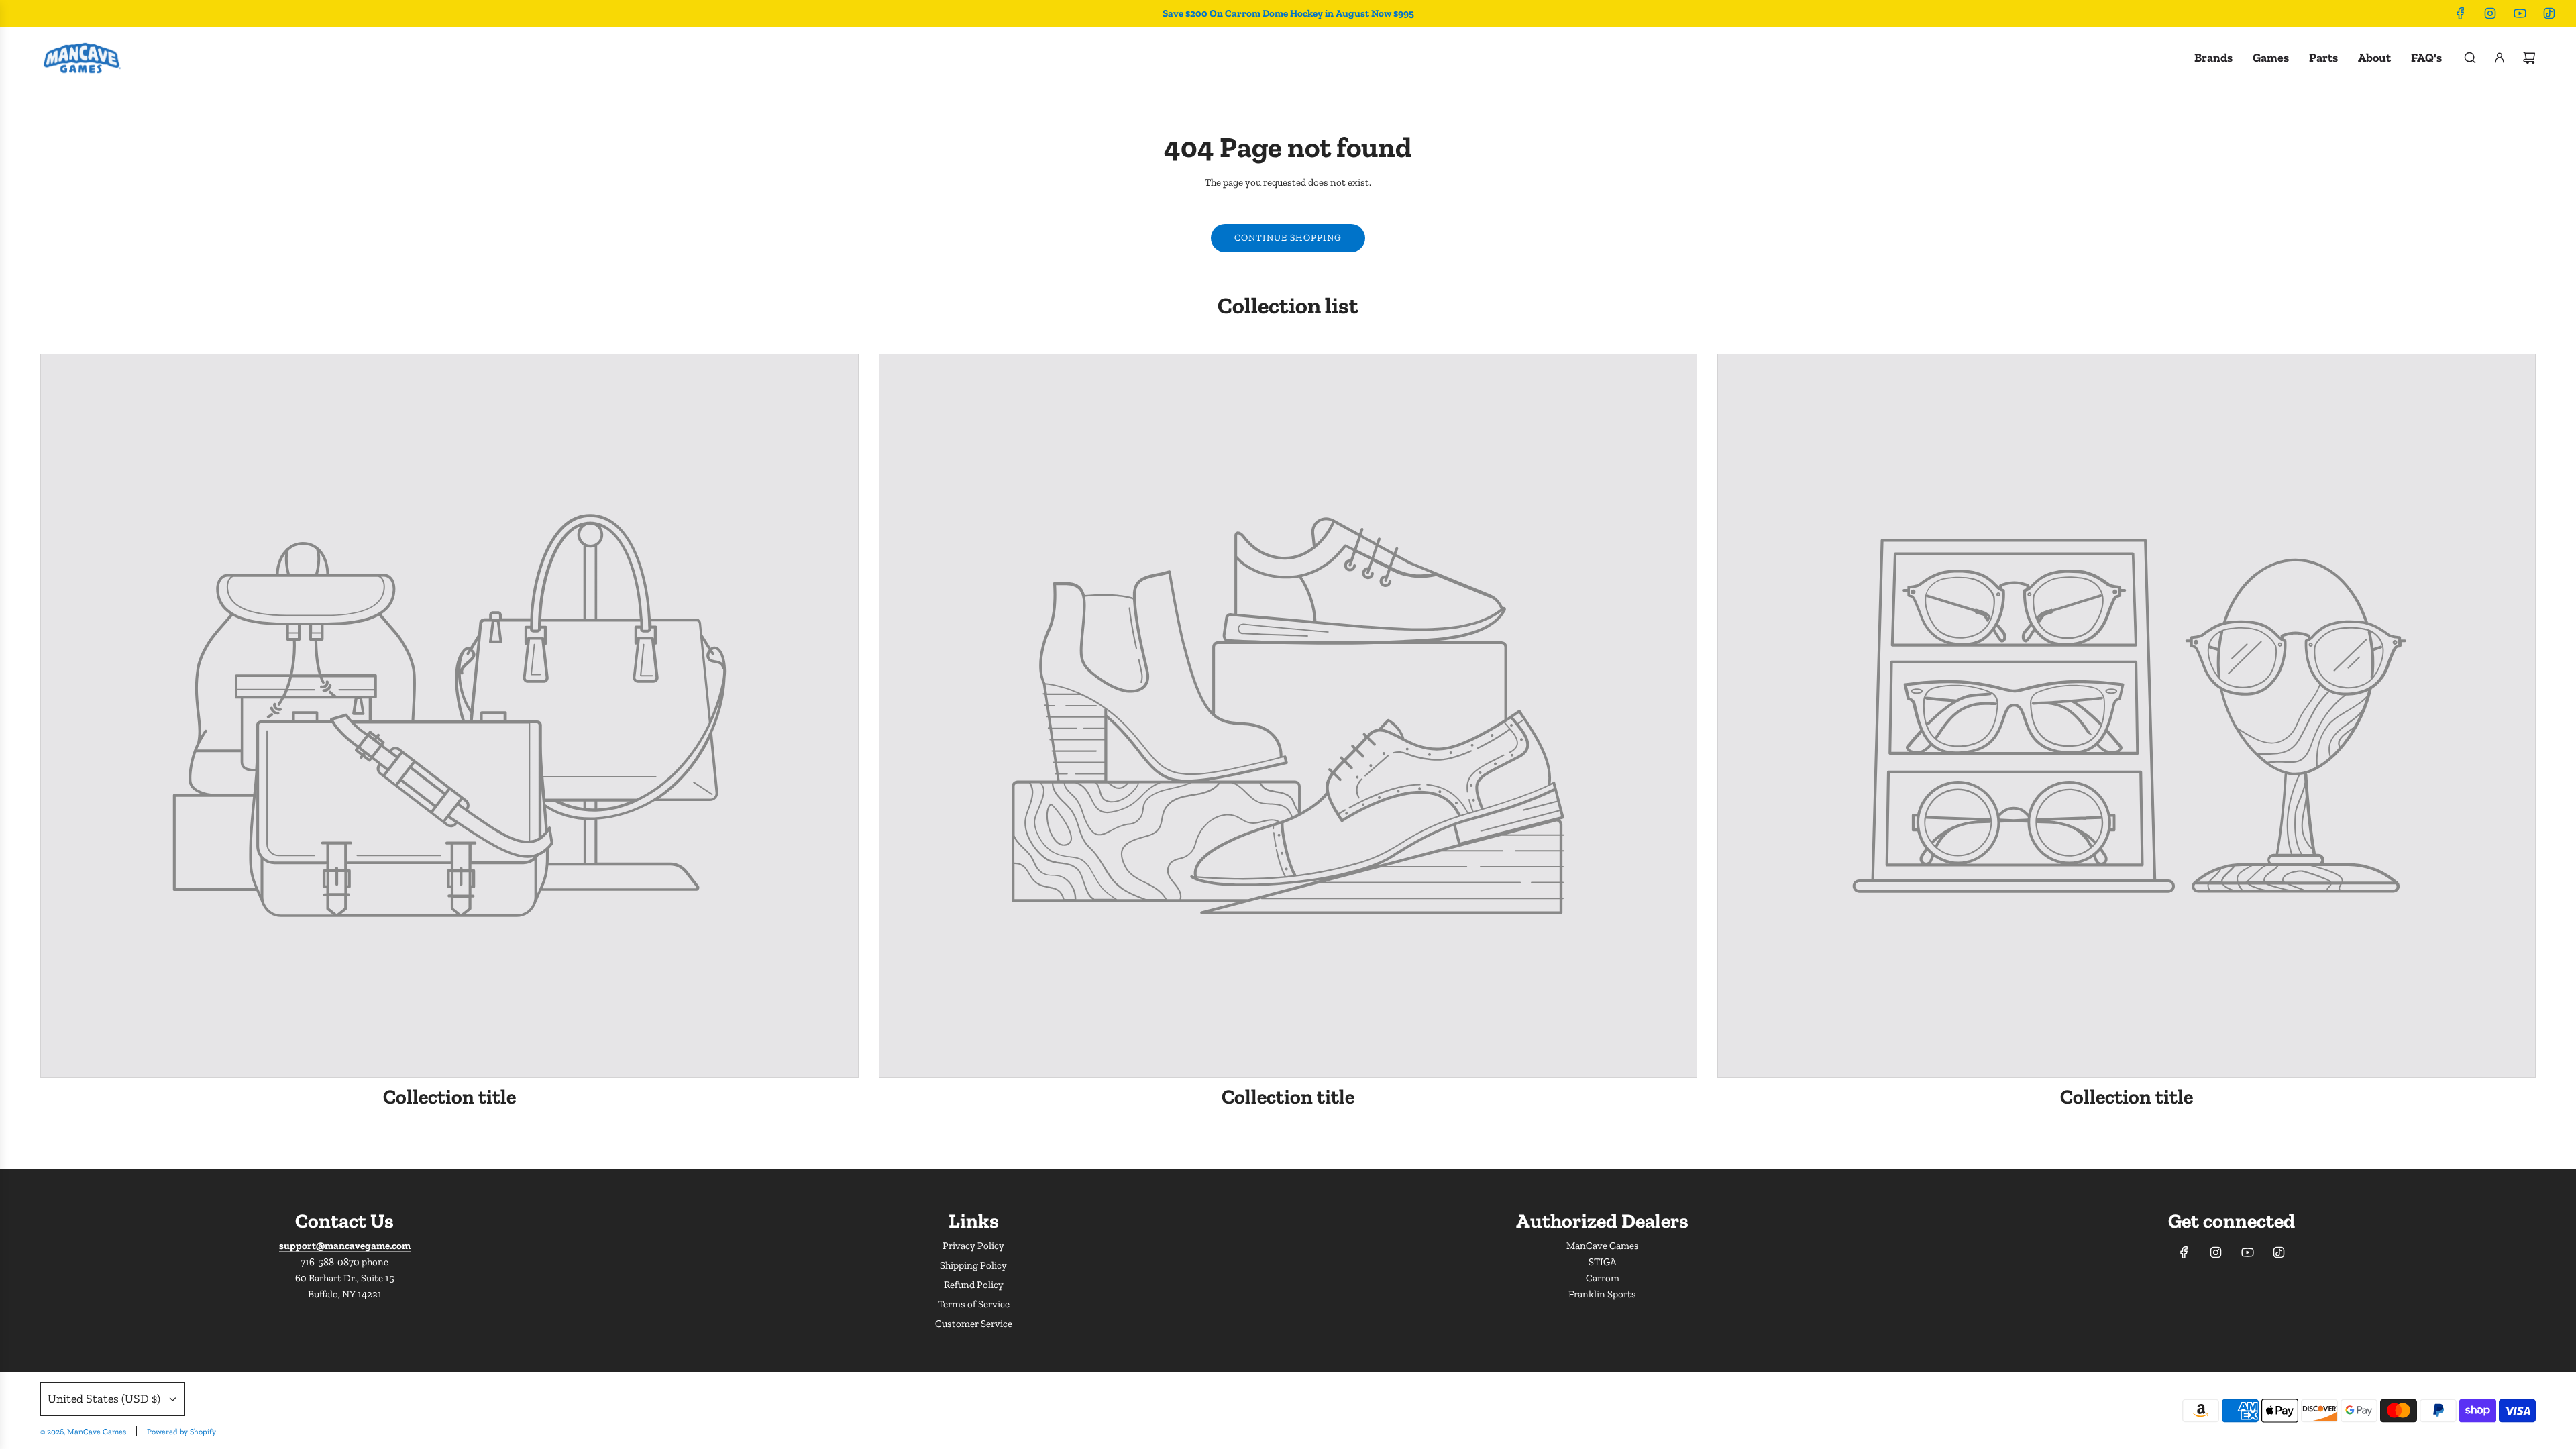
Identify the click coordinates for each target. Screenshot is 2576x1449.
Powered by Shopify (181, 1432)
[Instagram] (2490, 13)
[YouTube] (2520, 13)
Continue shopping (1288, 238)
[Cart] (2529, 58)
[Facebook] (2461, 13)
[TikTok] (2549, 13)
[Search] (2470, 58)
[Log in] (2500, 58)
